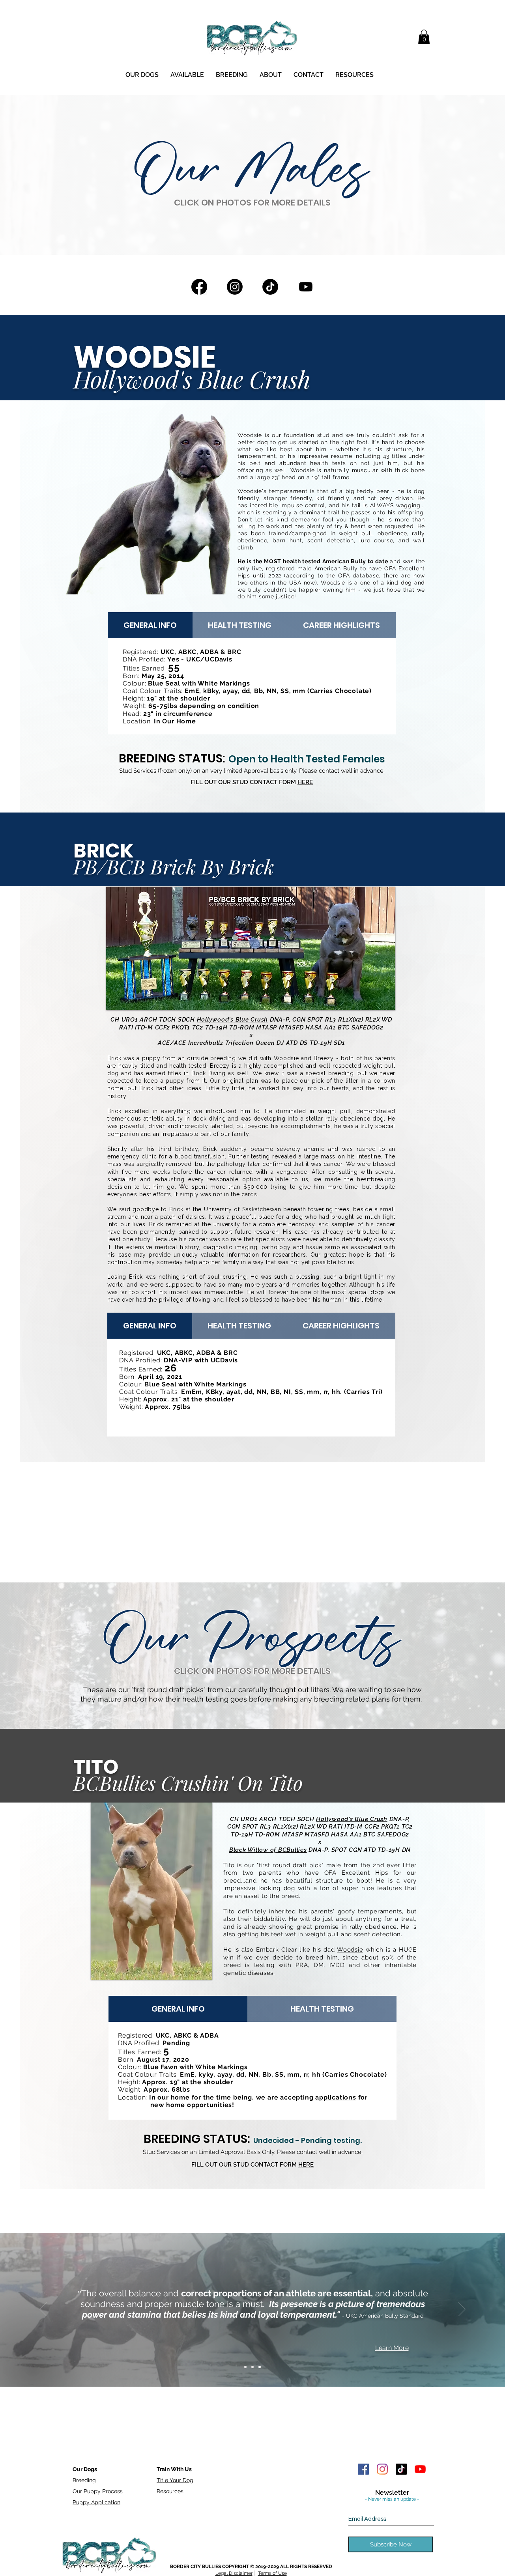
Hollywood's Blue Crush (233, 1020)
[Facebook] (199, 287)
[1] (245, 2367)
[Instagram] (235, 287)
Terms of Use (272, 2573)
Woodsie (286, 1058)
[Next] (462, 2310)
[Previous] (43, 2310)
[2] (252, 2367)
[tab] (150, 625)
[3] (260, 2367)
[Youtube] (306, 287)
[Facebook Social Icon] (363, 2469)
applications (336, 2097)
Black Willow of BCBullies (268, 1850)
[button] (424, 37)
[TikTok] (270, 287)
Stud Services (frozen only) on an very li (173, 771)
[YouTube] (420, 2469)
